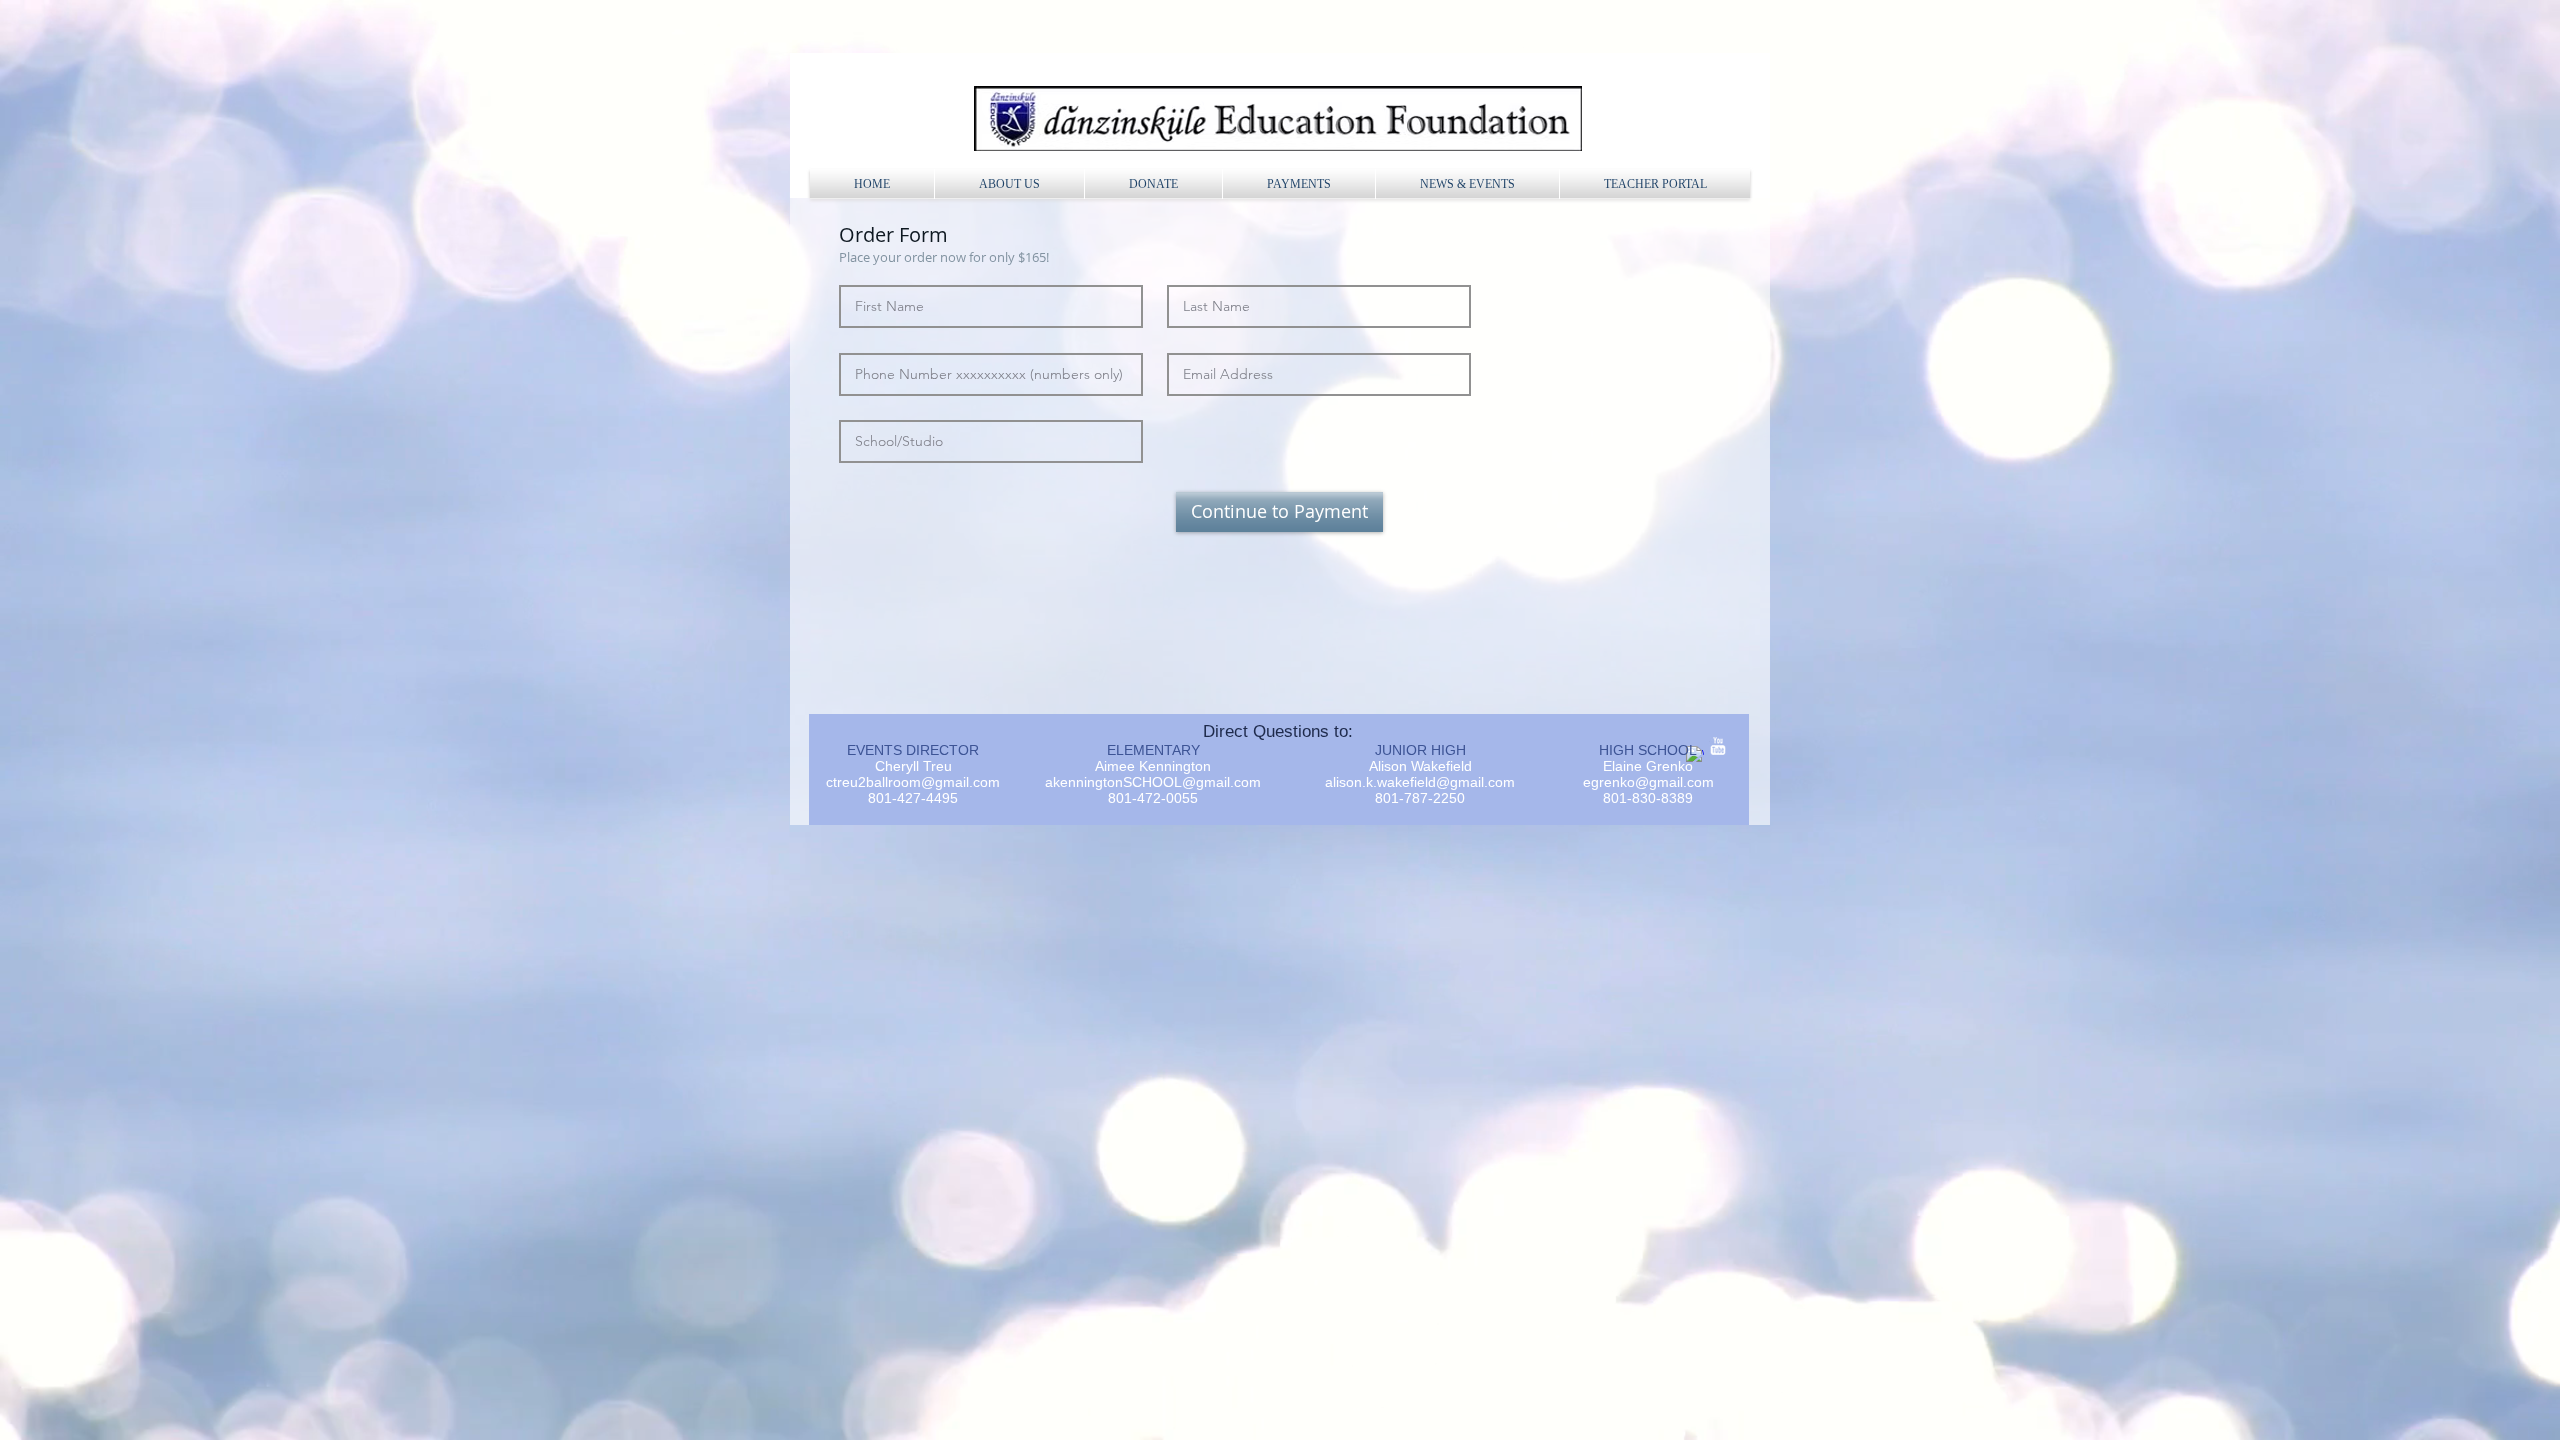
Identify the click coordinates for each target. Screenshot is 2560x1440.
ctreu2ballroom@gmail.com (913, 782)
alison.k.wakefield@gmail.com (1420, 782)
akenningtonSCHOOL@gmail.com (1153, 782)
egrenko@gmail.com (1648, 782)
